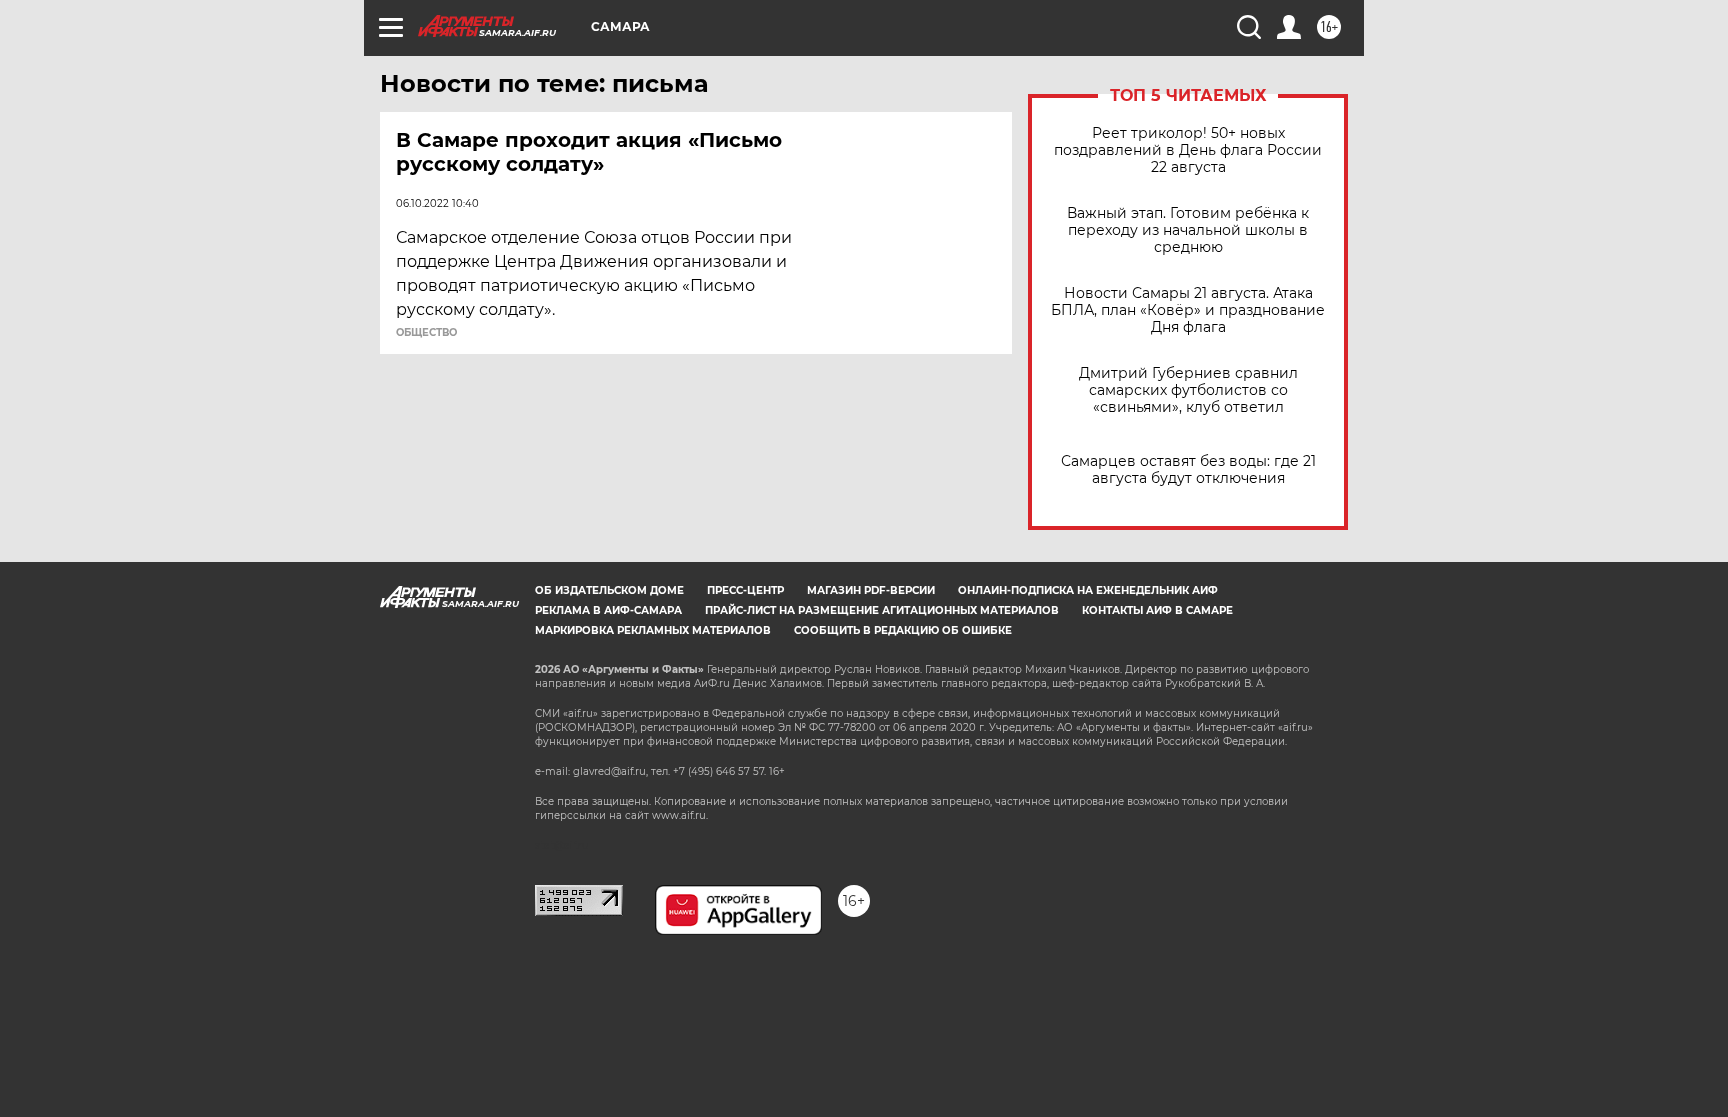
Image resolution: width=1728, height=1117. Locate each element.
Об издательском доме (609, 590)
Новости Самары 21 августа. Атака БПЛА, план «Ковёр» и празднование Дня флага (1188, 310)
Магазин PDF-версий (871, 590)
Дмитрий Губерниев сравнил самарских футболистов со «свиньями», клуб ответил (1188, 390)
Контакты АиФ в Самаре (1157, 610)
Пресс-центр (745, 590)
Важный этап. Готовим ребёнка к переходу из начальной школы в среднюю (1188, 230)
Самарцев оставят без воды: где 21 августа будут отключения (1188, 470)
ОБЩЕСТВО (426, 333)
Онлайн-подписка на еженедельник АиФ (1088, 590)
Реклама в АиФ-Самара (608, 610)
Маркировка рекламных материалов (653, 630)
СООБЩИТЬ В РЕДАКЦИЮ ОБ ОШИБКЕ (903, 630)
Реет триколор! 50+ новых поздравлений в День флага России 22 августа (1188, 150)
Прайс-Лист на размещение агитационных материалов (882, 610)
